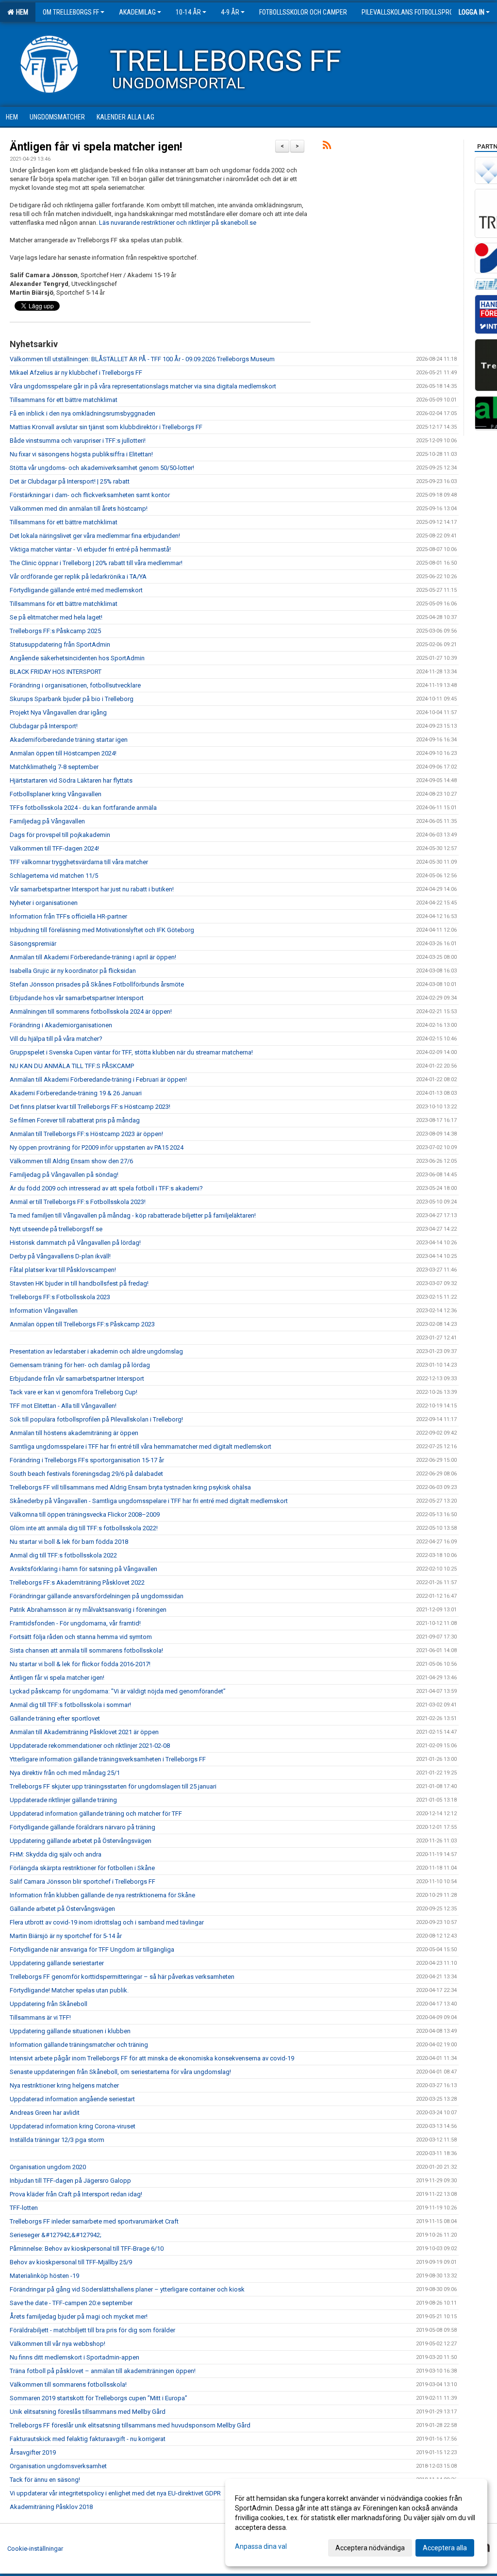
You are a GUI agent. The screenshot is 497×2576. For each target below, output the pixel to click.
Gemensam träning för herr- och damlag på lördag (80, 1365)
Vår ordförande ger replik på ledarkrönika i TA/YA (78, 577)
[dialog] (356, 2523)
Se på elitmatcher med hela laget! (56, 617)
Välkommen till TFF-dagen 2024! (54, 848)
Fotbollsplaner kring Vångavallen (56, 794)
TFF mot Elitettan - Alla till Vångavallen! (63, 1406)
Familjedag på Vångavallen (47, 821)
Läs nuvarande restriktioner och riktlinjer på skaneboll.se (178, 223)
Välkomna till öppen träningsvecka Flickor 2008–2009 (85, 1514)
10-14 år (188, 12)
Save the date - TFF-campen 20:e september (71, 2303)
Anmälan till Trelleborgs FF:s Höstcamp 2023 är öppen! (86, 1134)
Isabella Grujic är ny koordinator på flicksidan (73, 971)
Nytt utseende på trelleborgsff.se (56, 1229)
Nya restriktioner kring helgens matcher (64, 2085)
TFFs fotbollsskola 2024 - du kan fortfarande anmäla (83, 808)
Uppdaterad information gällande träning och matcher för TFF (96, 1814)
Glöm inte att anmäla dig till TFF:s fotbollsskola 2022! (84, 1528)
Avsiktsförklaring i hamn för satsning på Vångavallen (83, 1569)
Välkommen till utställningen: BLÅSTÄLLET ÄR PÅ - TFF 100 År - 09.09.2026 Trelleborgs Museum (142, 359)
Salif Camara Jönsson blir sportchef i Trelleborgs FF (83, 1882)
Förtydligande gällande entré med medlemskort (76, 590)
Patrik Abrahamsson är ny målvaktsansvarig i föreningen (88, 1610)
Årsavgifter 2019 (33, 2452)
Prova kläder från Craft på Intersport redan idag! (76, 2194)
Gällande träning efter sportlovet (55, 1718)
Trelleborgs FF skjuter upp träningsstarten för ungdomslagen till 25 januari (113, 1786)
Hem (21, 12)
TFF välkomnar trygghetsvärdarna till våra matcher (79, 862)
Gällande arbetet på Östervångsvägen (62, 1909)
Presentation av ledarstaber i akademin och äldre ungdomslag (96, 1351)
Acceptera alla (445, 2548)
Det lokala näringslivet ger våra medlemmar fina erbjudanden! (95, 536)
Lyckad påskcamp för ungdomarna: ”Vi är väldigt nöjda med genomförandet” (118, 1691)
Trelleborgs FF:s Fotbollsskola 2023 (60, 1297)
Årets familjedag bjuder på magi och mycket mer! (79, 2317)
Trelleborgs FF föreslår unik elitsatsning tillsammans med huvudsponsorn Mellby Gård (130, 2425)
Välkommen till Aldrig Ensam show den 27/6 (71, 1161)
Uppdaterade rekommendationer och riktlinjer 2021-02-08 (90, 1746)
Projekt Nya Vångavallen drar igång (58, 712)
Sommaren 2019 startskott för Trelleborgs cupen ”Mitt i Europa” (99, 2398)
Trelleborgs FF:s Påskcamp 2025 (55, 631)
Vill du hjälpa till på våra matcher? (56, 1039)
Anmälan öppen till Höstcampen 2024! (63, 753)
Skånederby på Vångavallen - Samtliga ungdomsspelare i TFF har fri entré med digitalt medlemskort (149, 1501)
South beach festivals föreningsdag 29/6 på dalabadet (86, 1474)
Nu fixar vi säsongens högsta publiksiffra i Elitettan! (81, 454)
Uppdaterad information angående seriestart (72, 2099)
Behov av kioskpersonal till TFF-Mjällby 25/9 (71, 2262)
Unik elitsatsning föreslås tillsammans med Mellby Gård (88, 2412)
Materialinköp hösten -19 (44, 2276)
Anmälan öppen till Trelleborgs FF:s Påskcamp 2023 (82, 1324)
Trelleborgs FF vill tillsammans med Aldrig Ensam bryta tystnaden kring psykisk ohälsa (130, 1487)
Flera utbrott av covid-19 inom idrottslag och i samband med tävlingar (107, 1922)
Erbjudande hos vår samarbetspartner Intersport (77, 998)
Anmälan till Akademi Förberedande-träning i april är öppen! (93, 957)
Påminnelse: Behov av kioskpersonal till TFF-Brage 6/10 (87, 2249)
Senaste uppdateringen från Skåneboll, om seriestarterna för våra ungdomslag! (120, 2072)
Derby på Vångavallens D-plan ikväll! (60, 1256)
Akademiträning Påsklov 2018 (51, 2507)
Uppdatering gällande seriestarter (57, 1963)
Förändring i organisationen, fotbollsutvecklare (75, 685)
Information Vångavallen (44, 1311)
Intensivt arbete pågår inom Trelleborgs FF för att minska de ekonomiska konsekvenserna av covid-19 (152, 2058)
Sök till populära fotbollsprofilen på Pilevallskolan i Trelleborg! (96, 1419)
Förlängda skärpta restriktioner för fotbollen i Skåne (82, 1868)
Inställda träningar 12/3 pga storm (57, 2140)
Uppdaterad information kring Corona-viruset (73, 2126)
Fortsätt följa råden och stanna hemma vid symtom (81, 1637)
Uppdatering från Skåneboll (49, 2004)
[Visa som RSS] (327, 147)
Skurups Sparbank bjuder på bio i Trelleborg (72, 699)
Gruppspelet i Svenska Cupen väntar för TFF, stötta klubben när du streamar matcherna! (131, 1052)
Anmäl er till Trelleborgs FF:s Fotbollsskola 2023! (78, 1202)
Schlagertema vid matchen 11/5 (54, 876)
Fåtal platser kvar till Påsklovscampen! (63, 1270)
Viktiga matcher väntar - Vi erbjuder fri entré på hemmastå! (90, 549)
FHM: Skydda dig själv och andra (56, 1854)
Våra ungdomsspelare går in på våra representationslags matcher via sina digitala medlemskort (143, 386)
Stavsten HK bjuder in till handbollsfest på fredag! (79, 1283)
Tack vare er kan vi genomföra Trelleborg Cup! (74, 1392)
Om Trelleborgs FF (71, 12)
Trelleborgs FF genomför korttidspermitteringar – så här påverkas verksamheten (122, 1977)
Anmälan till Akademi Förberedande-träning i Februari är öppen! (98, 1079)
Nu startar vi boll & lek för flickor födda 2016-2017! (80, 1664)
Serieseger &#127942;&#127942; (56, 2235)
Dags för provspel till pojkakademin (60, 835)
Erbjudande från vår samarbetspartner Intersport (77, 1379)
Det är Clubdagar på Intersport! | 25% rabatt (70, 481)
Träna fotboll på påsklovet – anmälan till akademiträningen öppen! (103, 2371)
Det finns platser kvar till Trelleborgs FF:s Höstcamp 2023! (90, 1107)
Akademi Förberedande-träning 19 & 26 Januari (76, 1093)
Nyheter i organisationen (44, 903)
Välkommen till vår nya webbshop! (58, 2344)
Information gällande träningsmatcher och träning (79, 2045)
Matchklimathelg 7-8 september (54, 767)
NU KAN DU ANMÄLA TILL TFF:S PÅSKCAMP (72, 1066)
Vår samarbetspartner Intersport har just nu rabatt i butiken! (92, 889)
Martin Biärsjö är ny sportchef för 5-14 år (66, 1936)
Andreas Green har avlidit (45, 2113)
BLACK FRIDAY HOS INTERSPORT (56, 672)
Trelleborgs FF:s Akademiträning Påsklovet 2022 (77, 1582)
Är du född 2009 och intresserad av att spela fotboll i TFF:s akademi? (106, 1188)
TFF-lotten (24, 2208)
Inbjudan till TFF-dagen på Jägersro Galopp (70, 2181)
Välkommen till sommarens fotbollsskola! (68, 2384)
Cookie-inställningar (35, 2549)
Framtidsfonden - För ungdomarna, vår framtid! (75, 1623)
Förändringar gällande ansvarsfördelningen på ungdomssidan (97, 1596)
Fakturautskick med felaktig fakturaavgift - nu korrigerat (88, 2439)
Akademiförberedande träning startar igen (69, 740)
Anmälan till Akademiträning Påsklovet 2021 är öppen (84, 1732)
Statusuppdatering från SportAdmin (60, 644)
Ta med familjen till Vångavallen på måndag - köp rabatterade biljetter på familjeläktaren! (133, 1215)
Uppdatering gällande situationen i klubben (70, 2031)
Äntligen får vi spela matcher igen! (96, 147)
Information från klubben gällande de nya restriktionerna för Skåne (102, 1895)
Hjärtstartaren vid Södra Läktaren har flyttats (71, 780)
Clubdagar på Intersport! (44, 726)
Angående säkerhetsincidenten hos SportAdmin (77, 658)
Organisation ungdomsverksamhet (58, 2466)
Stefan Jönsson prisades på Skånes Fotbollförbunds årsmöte (97, 984)
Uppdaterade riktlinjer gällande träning (63, 1800)
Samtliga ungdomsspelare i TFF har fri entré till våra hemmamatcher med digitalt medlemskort (141, 1447)
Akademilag (137, 12)
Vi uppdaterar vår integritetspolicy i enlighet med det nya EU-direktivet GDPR (115, 2493)
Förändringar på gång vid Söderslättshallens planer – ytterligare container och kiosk (127, 2289)
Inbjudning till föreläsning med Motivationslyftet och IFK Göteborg (102, 930)
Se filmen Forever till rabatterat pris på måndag (75, 1120)
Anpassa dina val (261, 2546)
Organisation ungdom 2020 (48, 2167)
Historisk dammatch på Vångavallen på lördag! (75, 1243)
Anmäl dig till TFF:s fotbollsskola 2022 (63, 1555)
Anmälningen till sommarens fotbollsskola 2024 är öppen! (91, 1012)
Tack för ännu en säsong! (45, 2480)
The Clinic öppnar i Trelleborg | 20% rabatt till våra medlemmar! (96, 563)
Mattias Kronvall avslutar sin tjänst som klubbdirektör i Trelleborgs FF (106, 427)
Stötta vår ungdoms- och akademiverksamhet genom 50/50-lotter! (102, 468)
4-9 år (230, 12)
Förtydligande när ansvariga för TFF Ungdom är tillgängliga (92, 1949)
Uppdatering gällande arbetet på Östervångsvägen (81, 1841)
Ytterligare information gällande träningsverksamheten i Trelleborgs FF (108, 1759)
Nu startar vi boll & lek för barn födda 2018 (69, 1542)
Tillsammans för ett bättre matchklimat (64, 400)
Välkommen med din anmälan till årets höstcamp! (79, 509)
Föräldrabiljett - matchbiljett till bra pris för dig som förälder (92, 2330)
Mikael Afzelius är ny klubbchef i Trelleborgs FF (76, 373)
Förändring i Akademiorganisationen (61, 1025)
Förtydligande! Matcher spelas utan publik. (69, 1990)
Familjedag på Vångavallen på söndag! (64, 1175)
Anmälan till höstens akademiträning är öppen (74, 1433)
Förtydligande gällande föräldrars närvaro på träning (83, 1827)
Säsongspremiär (33, 944)
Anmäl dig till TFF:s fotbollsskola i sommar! (70, 1705)
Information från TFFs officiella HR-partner (68, 916)
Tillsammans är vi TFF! (40, 2017)
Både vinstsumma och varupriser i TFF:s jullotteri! (78, 441)
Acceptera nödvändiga (370, 2548)
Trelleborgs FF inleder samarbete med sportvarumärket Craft (94, 2221)
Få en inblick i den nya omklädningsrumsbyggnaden (83, 413)
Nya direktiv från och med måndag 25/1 (65, 1773)
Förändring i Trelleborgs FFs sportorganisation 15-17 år (87, 1460)
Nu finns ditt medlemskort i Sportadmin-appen (75, 2357)
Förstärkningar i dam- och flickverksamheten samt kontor (90, 495)
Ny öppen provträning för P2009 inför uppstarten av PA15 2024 (97, 1147)
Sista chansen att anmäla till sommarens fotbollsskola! (86, 1650)
